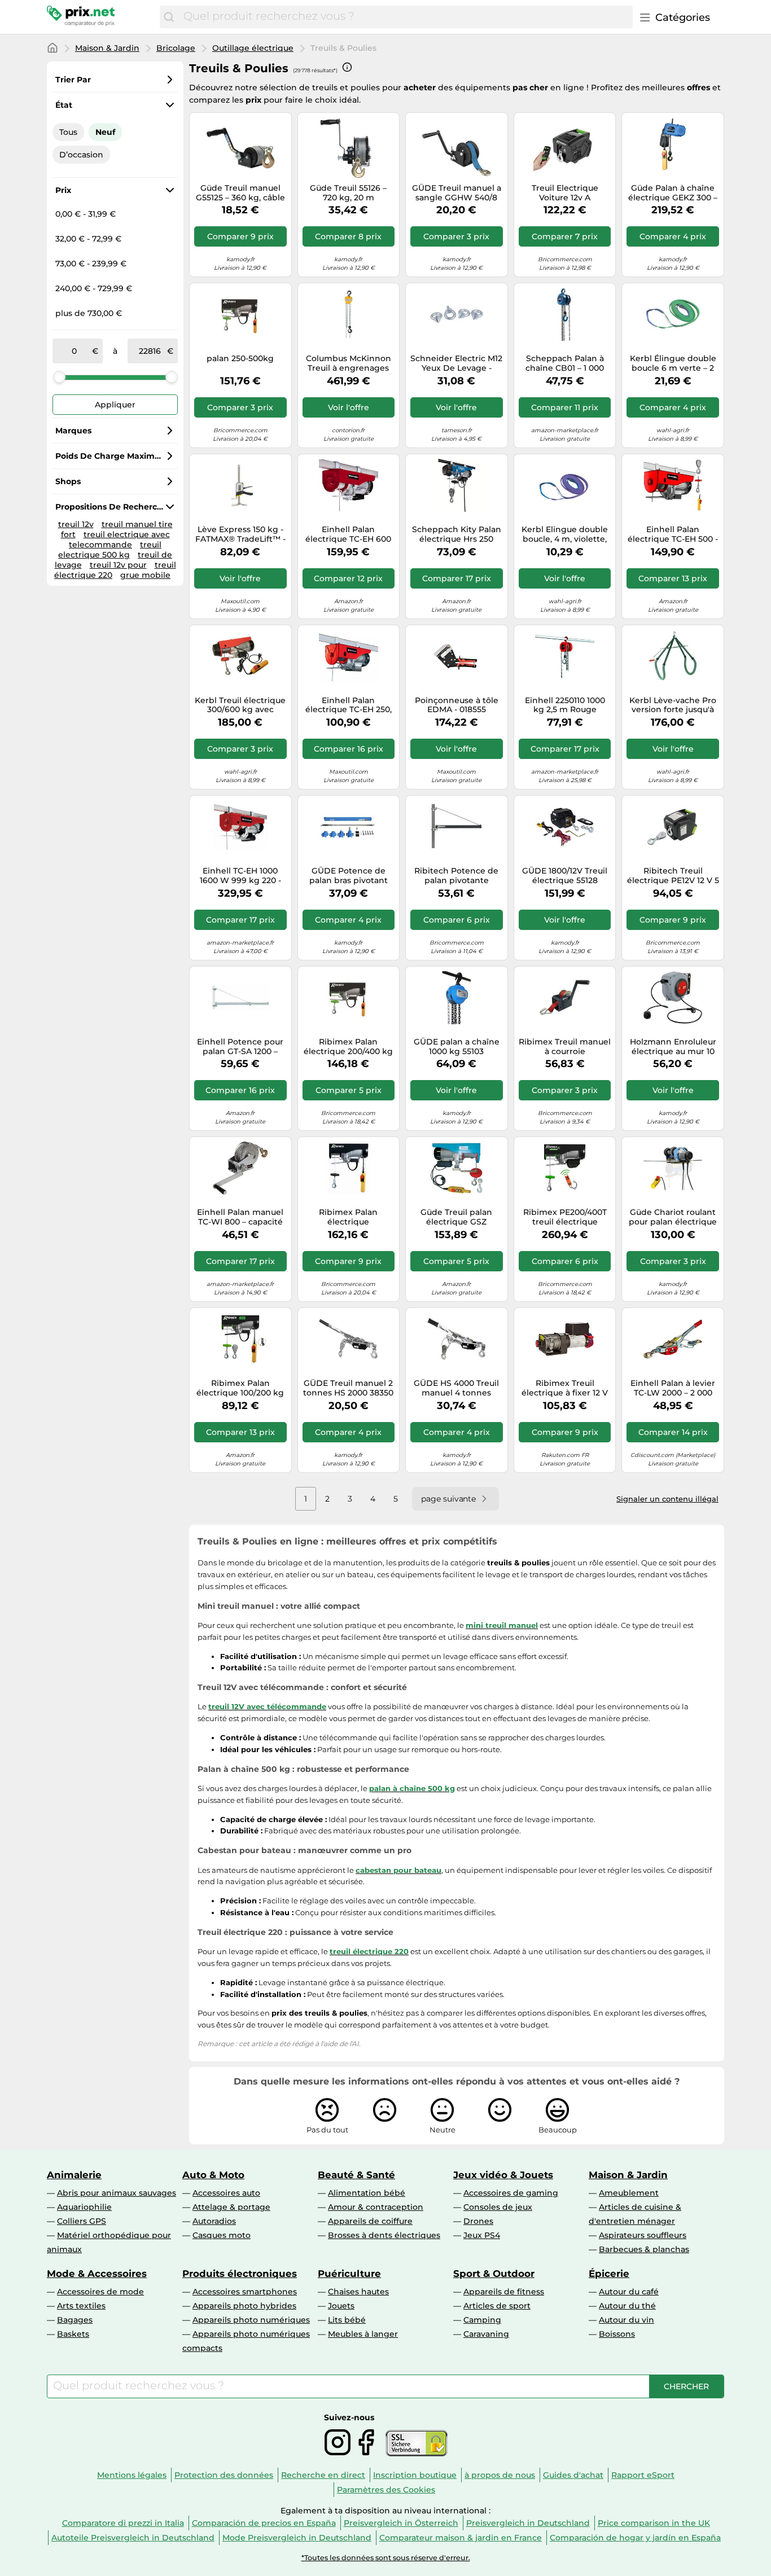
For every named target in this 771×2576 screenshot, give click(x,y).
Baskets (73, 2334)
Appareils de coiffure (370, 2221)
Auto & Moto (213, 2175)
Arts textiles (81, 2306)
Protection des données (224, 2475)
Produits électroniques (240, 2274)
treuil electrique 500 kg (110, 550)
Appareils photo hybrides (244, 2306)
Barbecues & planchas (644, 2249)
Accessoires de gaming (511, 2193)
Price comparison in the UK (654, 2523)
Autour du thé (627, 2306)
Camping (482, 2320)
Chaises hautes (358, 2292)
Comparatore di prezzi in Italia (123, 2523)
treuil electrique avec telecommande (119, 539)
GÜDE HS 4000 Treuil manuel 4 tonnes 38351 (456, 1388)
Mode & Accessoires (97, 2274)
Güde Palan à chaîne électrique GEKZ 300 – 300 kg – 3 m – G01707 (673, 193)
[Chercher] (169, 17)
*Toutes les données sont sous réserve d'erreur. (386, 2558)
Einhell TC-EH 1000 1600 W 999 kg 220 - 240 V (240, 876)
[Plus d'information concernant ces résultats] (347, 67)
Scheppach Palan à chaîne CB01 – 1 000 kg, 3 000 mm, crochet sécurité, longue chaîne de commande (565, 363)
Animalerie (74, 2175)
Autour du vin (627, 2320)
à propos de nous (500, 2475)
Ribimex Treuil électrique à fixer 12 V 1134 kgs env (565, 1388)
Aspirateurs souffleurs (643, 2235)
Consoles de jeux (498, 2207)
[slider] (59, 377)
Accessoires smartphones (245, 2292)
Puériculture (349, 2274)
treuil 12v (76, 524)
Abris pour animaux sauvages (117, 2193)
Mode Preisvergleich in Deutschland (297, 2538)
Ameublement (629, 2193)
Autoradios (214, 2221)
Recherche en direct (323, 2475)
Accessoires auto (226, 2193)
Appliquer (115, 405)
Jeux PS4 (482, 2235)
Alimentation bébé (367, 2193)
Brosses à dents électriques (384, 2235)
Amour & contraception (376, 2207)
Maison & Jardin (107, 48)
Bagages (75, 2320)
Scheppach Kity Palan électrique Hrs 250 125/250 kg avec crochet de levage (457, 534)
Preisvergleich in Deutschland (528, 2523)
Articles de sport (497, 2306)
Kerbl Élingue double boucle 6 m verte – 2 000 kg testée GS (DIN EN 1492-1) (673, 363)
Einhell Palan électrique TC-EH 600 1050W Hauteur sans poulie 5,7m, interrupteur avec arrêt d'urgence (348, 534)
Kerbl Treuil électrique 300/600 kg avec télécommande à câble (240, 705)
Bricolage (176, 48)
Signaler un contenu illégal (667, 1499)
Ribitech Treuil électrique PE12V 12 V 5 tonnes (673, 876)
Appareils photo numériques (251, 2320)
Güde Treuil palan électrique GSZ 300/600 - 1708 (456, 1217)
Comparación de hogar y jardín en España (635, 2538)
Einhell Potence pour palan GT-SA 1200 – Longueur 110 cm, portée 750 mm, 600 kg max (240, 1047)
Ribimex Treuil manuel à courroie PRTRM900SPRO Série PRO (565, 1047)
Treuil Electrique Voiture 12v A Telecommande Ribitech (565, 193)
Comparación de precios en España (264, 2523)
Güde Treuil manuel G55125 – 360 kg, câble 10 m (240, 193)
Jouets (341, 2306)
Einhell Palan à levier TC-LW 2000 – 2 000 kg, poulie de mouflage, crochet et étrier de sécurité (673, 1388)
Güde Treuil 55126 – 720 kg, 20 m (348, 193)
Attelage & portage (231, 2207)
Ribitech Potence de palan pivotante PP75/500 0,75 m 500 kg (456, 876)
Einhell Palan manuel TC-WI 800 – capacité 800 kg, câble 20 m (240, 1217)
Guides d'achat (573, 2475)
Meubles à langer (363, 2334)
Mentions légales (132, 2475)
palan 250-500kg (240, 359)
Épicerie (609, 2274)
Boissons (617, 2334)
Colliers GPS (82, 2221)
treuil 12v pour (118, 565)
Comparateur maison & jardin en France (461, 2538)
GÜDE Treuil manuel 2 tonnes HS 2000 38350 (348, 1388)
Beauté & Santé (356, 2175)
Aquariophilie (84, 2207)
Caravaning (486, 2334)
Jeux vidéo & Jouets (503, 2175)
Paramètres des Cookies (386, 2490)
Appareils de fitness (504, 2292)
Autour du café (629, 2292)
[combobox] (405, 17)
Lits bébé (347, 2320)
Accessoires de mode (100, 2292)
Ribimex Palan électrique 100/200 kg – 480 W (240, 1388)
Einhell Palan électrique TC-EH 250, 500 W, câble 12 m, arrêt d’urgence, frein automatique (348, 705)
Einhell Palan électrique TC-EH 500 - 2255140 (673, 534)
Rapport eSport (643, 2475)
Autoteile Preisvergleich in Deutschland (133, 2538)
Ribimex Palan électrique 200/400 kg (348, 1047)
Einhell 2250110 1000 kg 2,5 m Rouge (565, 705)
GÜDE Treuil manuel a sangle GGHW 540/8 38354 (457, 193)
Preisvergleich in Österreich (401, 2523)
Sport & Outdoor (494, 2274)
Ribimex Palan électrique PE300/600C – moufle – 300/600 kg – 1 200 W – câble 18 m (348, 1217)
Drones (478, 2221)
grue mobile (145, 575)
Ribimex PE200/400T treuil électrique (565, 1217)
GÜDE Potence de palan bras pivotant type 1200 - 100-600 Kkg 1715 (349, 876)
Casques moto (222, 2235)
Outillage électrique (253, 48)
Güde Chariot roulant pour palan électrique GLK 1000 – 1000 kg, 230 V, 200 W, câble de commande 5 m (673, 1217)
